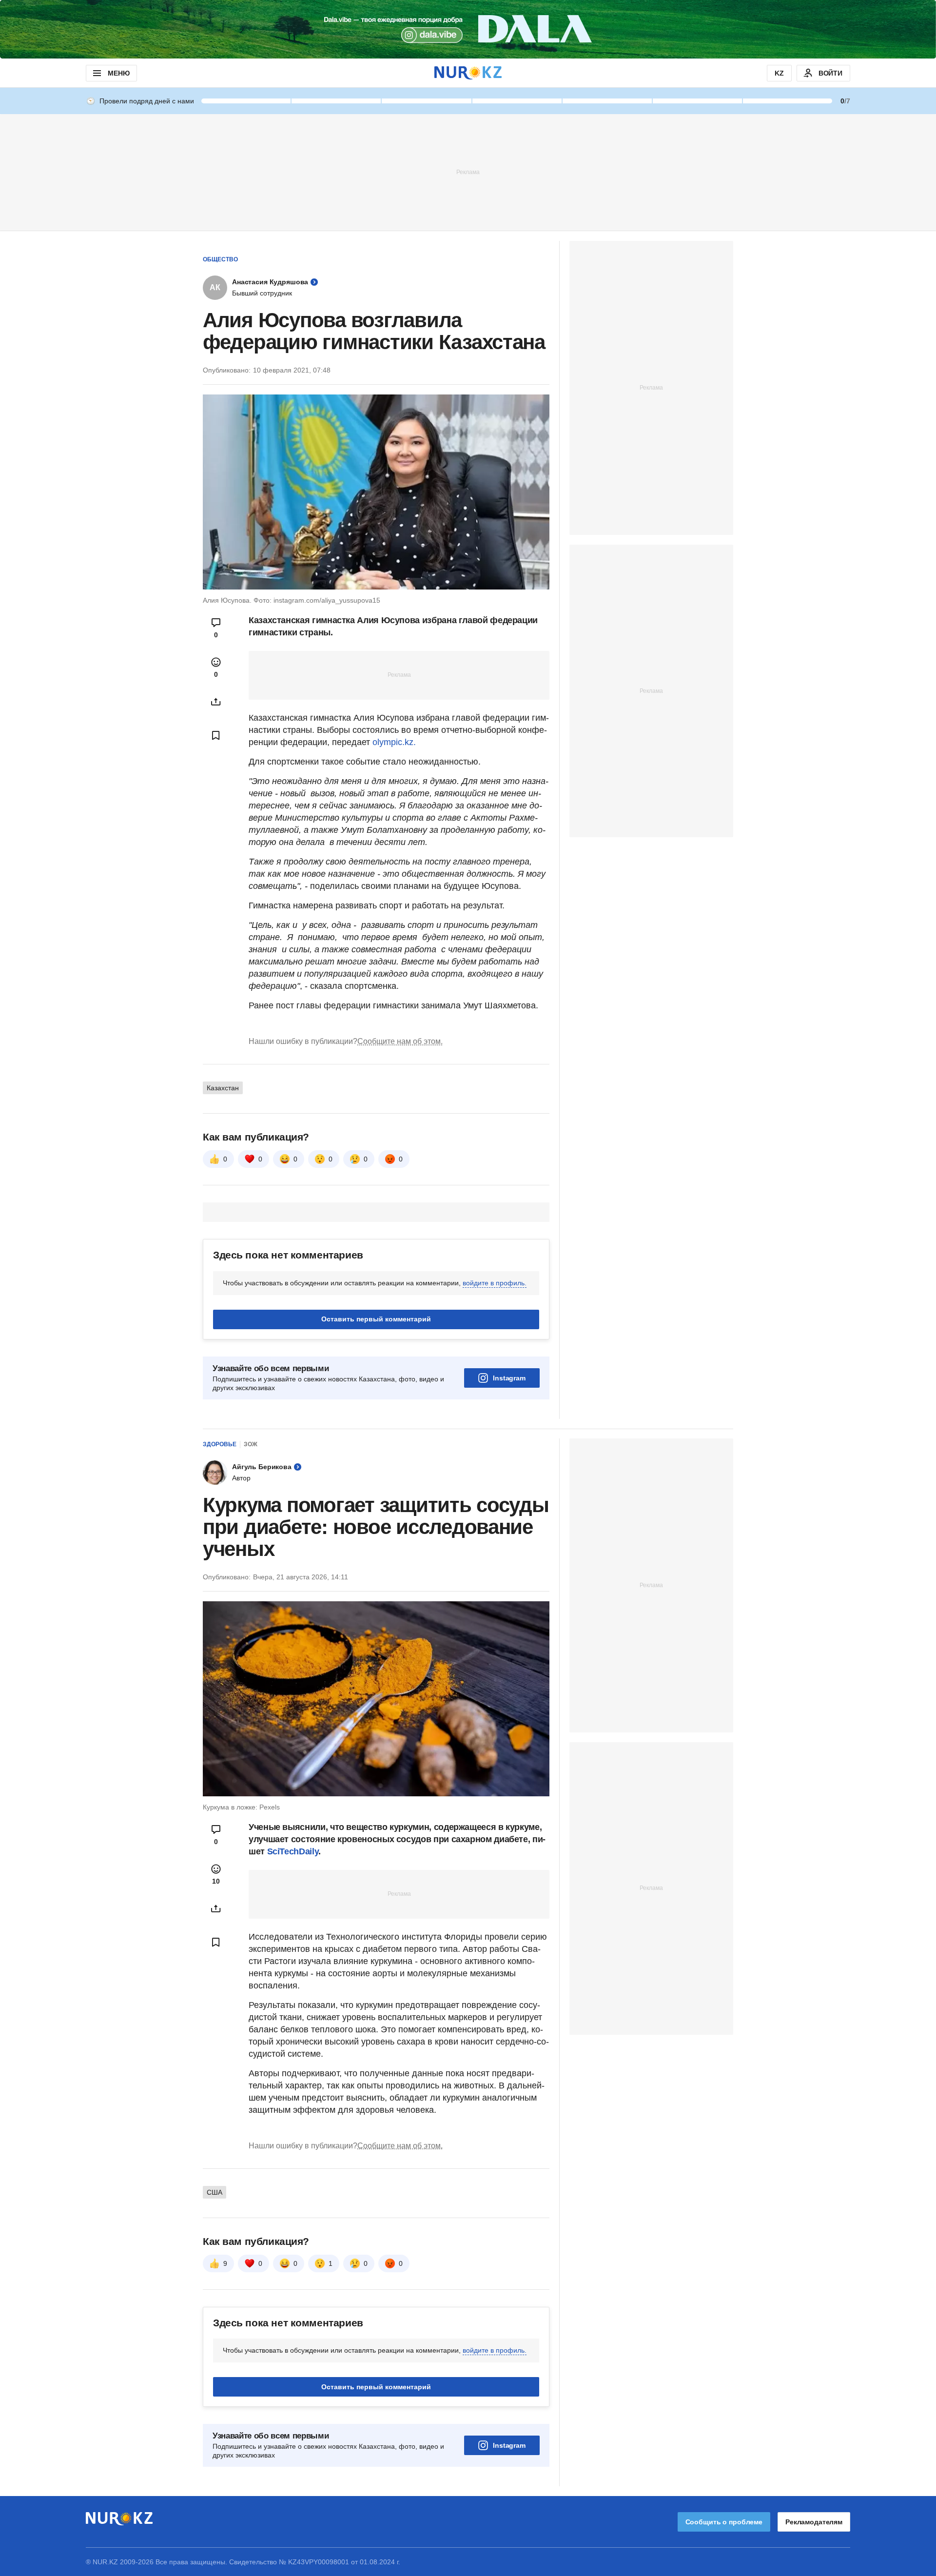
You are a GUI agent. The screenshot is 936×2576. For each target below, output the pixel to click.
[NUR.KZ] (468, 73)
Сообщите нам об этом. (400, 1041)
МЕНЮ (118, 73)
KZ (779, 73)
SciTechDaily (293, 1851)
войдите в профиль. (495, 1283)
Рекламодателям (814, 2522)
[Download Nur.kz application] (468, 29)
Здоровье (220, 1444)
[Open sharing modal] (216, 702)
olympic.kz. (394, 742)
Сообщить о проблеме (724, 2522)
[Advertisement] (468, 172)
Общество (220, 259)
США (214, 2192)
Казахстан (223, 1088)
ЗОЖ (251, 1444)
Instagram (509, 1378)
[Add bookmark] (216, 735)
